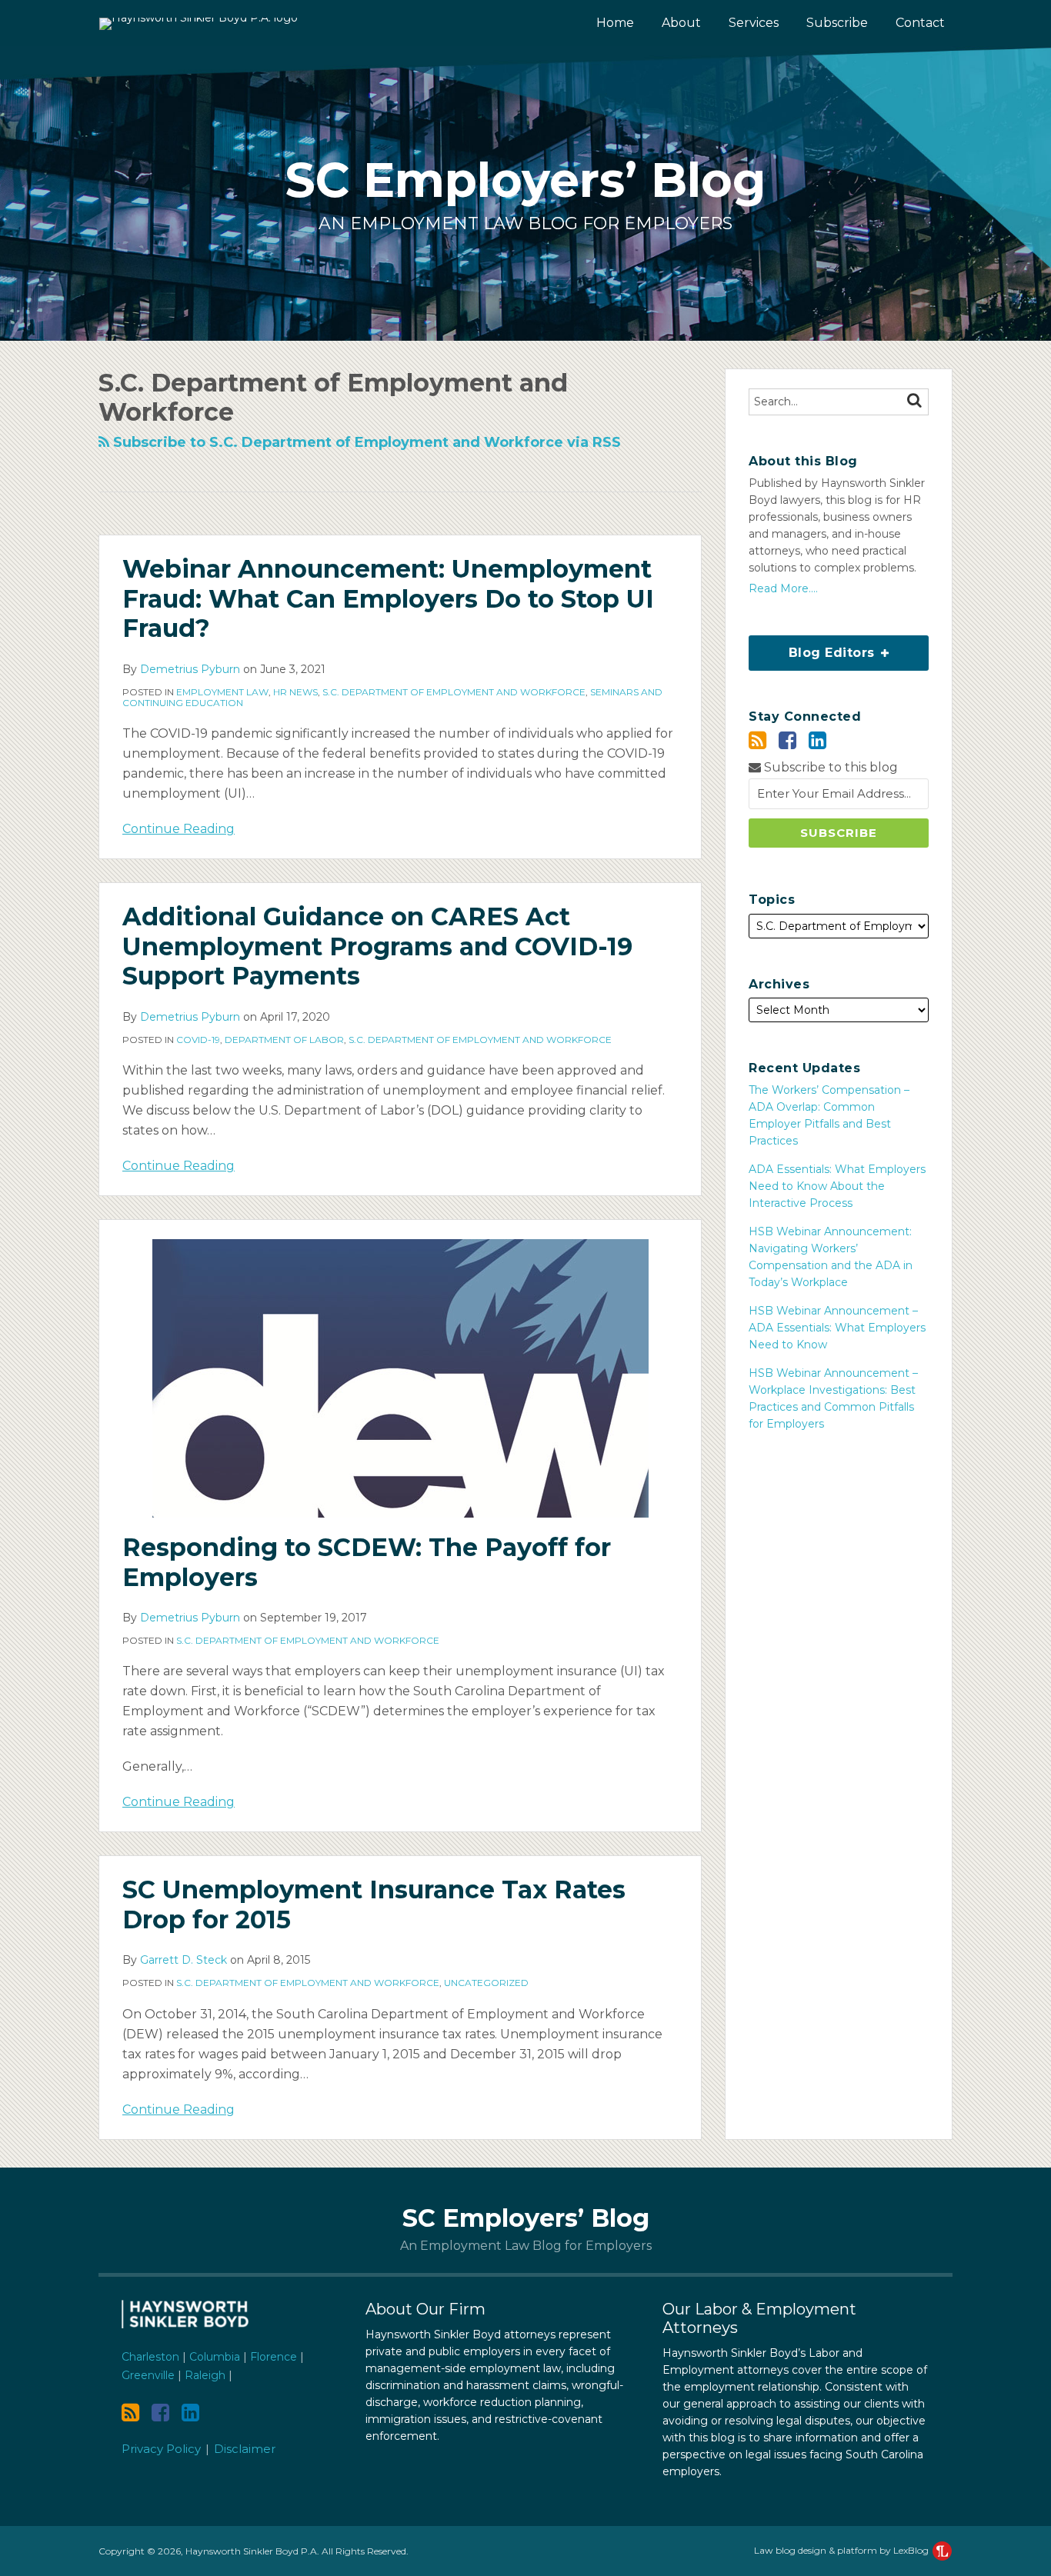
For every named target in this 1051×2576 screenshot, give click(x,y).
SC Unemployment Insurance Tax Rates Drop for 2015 (374, 1904)
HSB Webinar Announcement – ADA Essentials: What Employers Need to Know (837, 1328)
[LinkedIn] (817, 740)
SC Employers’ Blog (525, 180)
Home (615, 23)
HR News (295, 692)
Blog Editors (814, 648)
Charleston (150, 2357)
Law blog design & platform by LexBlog (842, 2550)
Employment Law (222, 692)
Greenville (148, 2375)
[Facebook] (787, 740)
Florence (274, 2357)
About (681, 23)
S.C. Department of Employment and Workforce (454, 692)
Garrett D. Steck (184, 1960)
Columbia (215, 2357)
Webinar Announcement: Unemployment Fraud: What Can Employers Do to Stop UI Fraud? (388, 598)
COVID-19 (198, 1040)
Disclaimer (245, 2449)
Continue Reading (179, 828)
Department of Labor (284, 1040)
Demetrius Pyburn (190, 669)
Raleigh (205, 2375)
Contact (920, 23)
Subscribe (837, 23)
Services (754, 23)
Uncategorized (486, 1983)
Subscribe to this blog (829, 767)
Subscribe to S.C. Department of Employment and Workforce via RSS (365, 442)
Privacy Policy (161, 2449)
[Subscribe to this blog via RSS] (757, 740)
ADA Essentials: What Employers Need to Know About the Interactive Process (837, 1186)
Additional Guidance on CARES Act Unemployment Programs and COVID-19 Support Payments (377, 946)
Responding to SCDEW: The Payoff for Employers (367, 1562)
